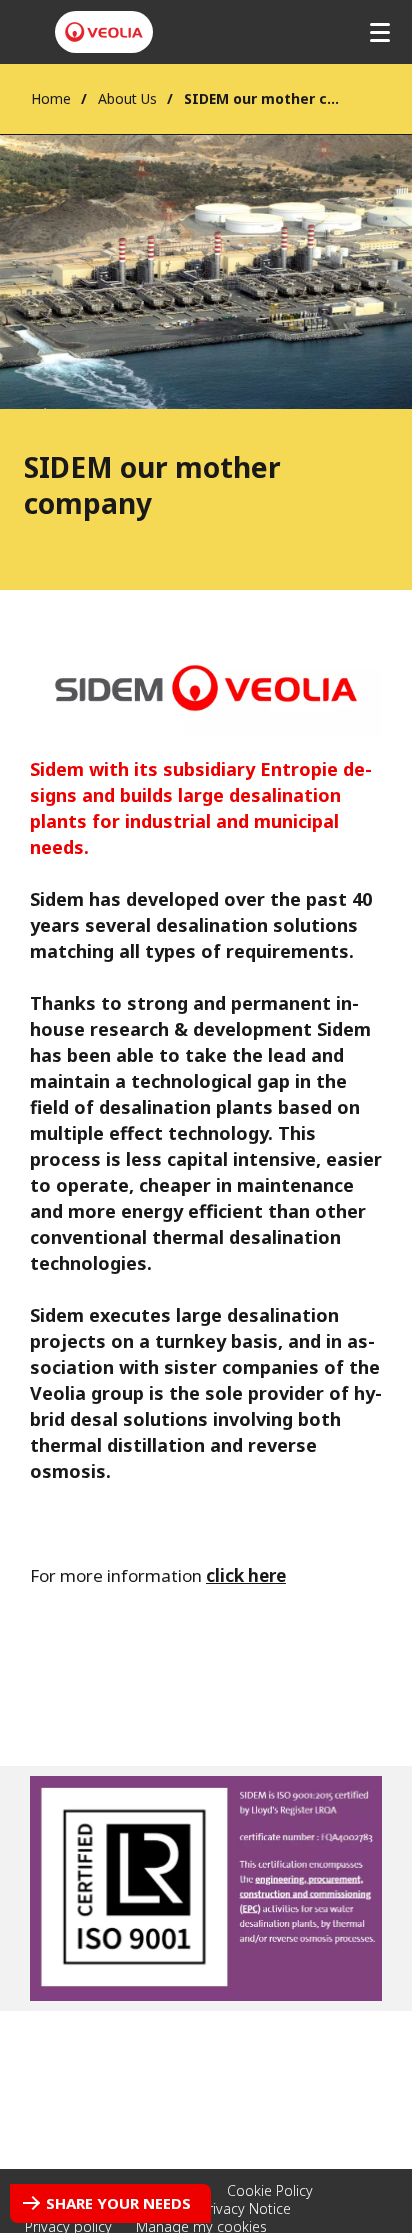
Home (51, 98)
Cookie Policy (270, 2190)
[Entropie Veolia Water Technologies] (104, 32)
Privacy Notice (245, 2208)
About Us (127, 98)
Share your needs (118, 2203)
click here (246, 1575)
